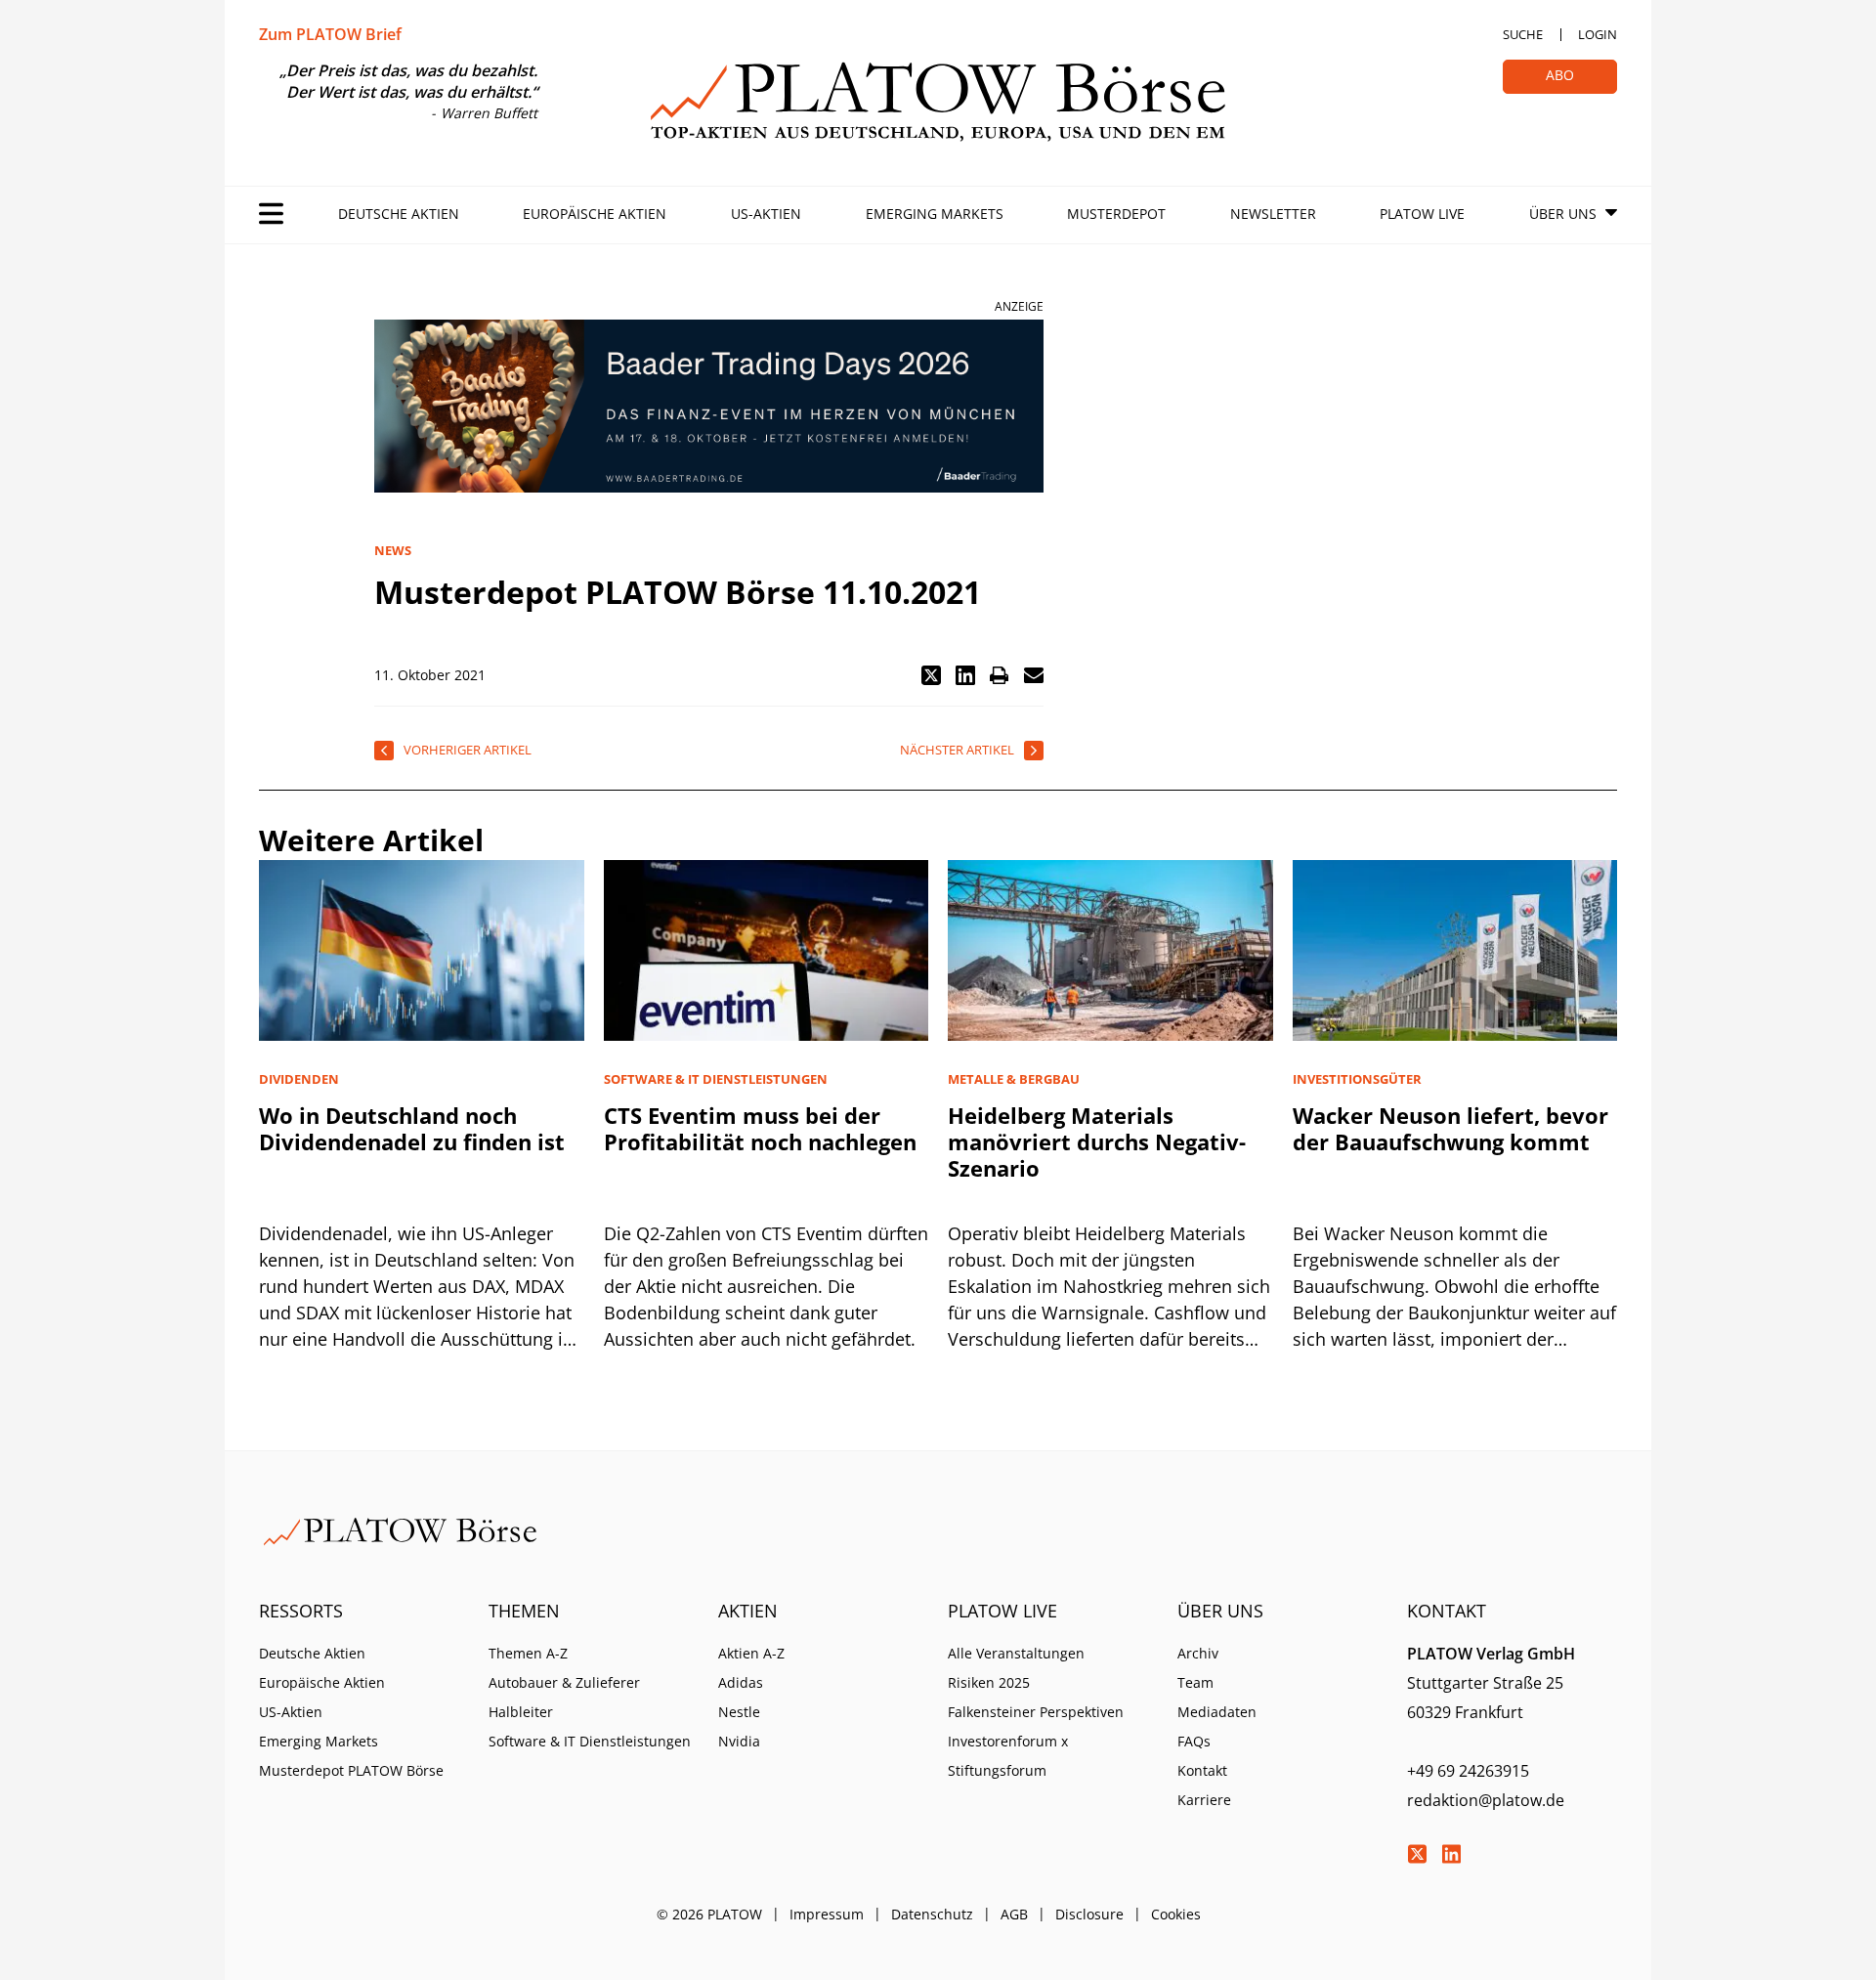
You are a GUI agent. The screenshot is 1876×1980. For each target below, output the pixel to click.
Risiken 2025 (989, 1682)
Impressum (827, 1914)
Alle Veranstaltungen (1016, 1653)
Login (1598, 34)
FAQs (1194, 1741)
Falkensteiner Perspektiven (1036, 1712)
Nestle (739, 1712)
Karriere (1204, 1800)
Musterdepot (1116, 214)
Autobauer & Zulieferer (564, 1682)
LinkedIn (1451, 1854)
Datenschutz (932, 1914)
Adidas (741, 1682)
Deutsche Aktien (399, 214)
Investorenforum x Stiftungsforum (1008, 1756)
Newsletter (1273, 214)
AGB (1014, 1914)
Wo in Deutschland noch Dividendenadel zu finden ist (412, 1128)
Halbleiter (521, 1712)
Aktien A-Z (751, 1653)
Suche (1523, 34)
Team (1195, 1682)
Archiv (1198, 1653)
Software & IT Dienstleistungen (590, 1741)
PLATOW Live (1422, 214)
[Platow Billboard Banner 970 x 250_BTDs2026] (709, 406)
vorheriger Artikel (468, 750)
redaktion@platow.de (1486, 1800)
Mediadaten (1217, 1712)
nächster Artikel (957, 750)
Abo (1560, 75)
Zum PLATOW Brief (330, 34)
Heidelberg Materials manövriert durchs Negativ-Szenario (1097, 1141)
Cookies (1176, 1914)
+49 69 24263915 (1468, 1771)
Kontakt (1202, 1770)
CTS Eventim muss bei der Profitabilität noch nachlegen (760, 1128)
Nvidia (739, 1741)
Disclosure (1089, 1914)
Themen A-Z (528, 1653)
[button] (931, 675)
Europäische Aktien (595, 214)
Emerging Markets (935, 214)
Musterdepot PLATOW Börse (351, 1770)
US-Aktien (766, 214)
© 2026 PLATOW (709, 1914)
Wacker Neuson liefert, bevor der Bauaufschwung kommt (1450, 1128)
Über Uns (1563, 214)
